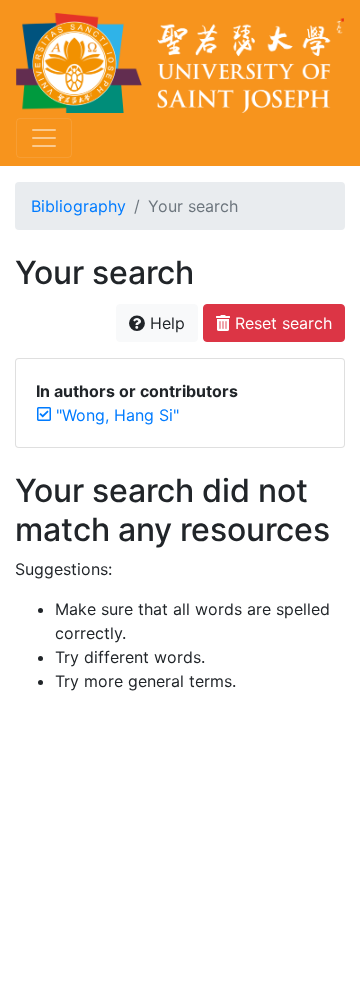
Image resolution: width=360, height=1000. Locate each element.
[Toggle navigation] (44, 138)
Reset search (281, 323)
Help (165, 323)
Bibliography (78, 206)
